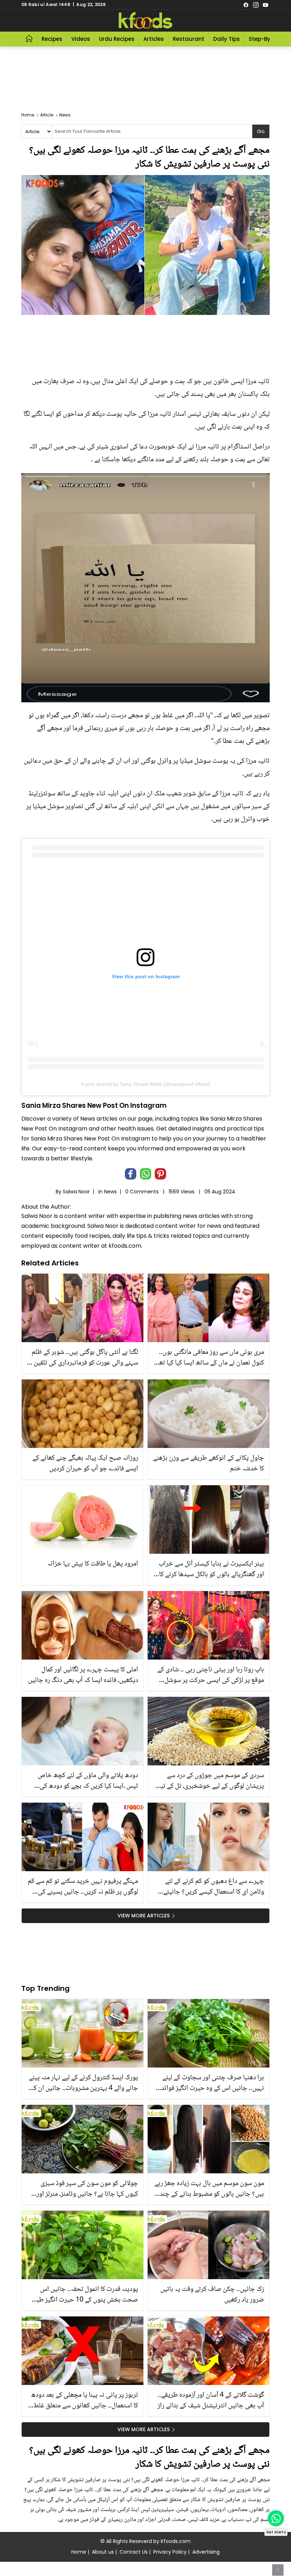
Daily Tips (227, 39)
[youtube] (265, 5)
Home (79, 2552)
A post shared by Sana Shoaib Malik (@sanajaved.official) (146, 1084)
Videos (81, 39)
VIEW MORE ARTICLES (144, 1916)
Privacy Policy (170, 2552)
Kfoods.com (176, 2541)
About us (103, 2552)
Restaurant (189, 39)
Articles (154, 39)
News (110, 1192)
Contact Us (134, 2552)
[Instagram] (256, 5)
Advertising (206, 2552)
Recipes (52, 39)
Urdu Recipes (117, 39)
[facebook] (246, 5)
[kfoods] (145, 21)
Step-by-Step (267, 39)
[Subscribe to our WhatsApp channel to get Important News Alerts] (276, 2518)
